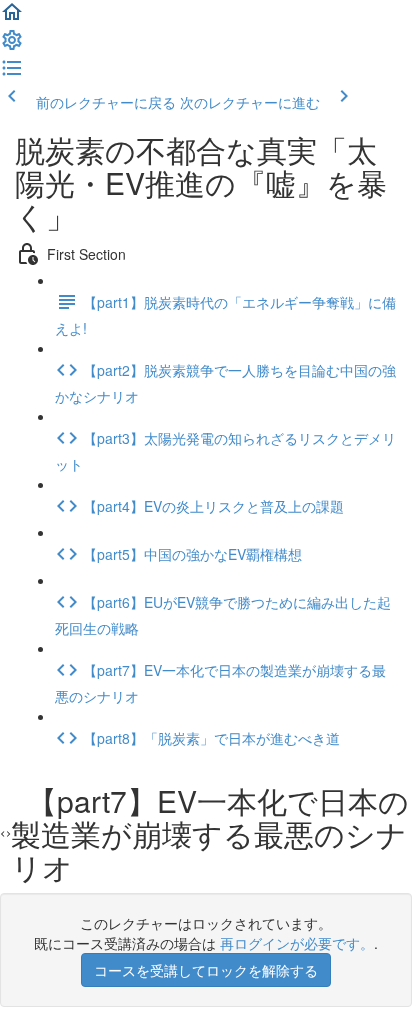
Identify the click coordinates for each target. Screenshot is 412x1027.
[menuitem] (12, 46)
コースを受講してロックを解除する (206, 970)
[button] (12, 18)
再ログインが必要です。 (297, 943)
